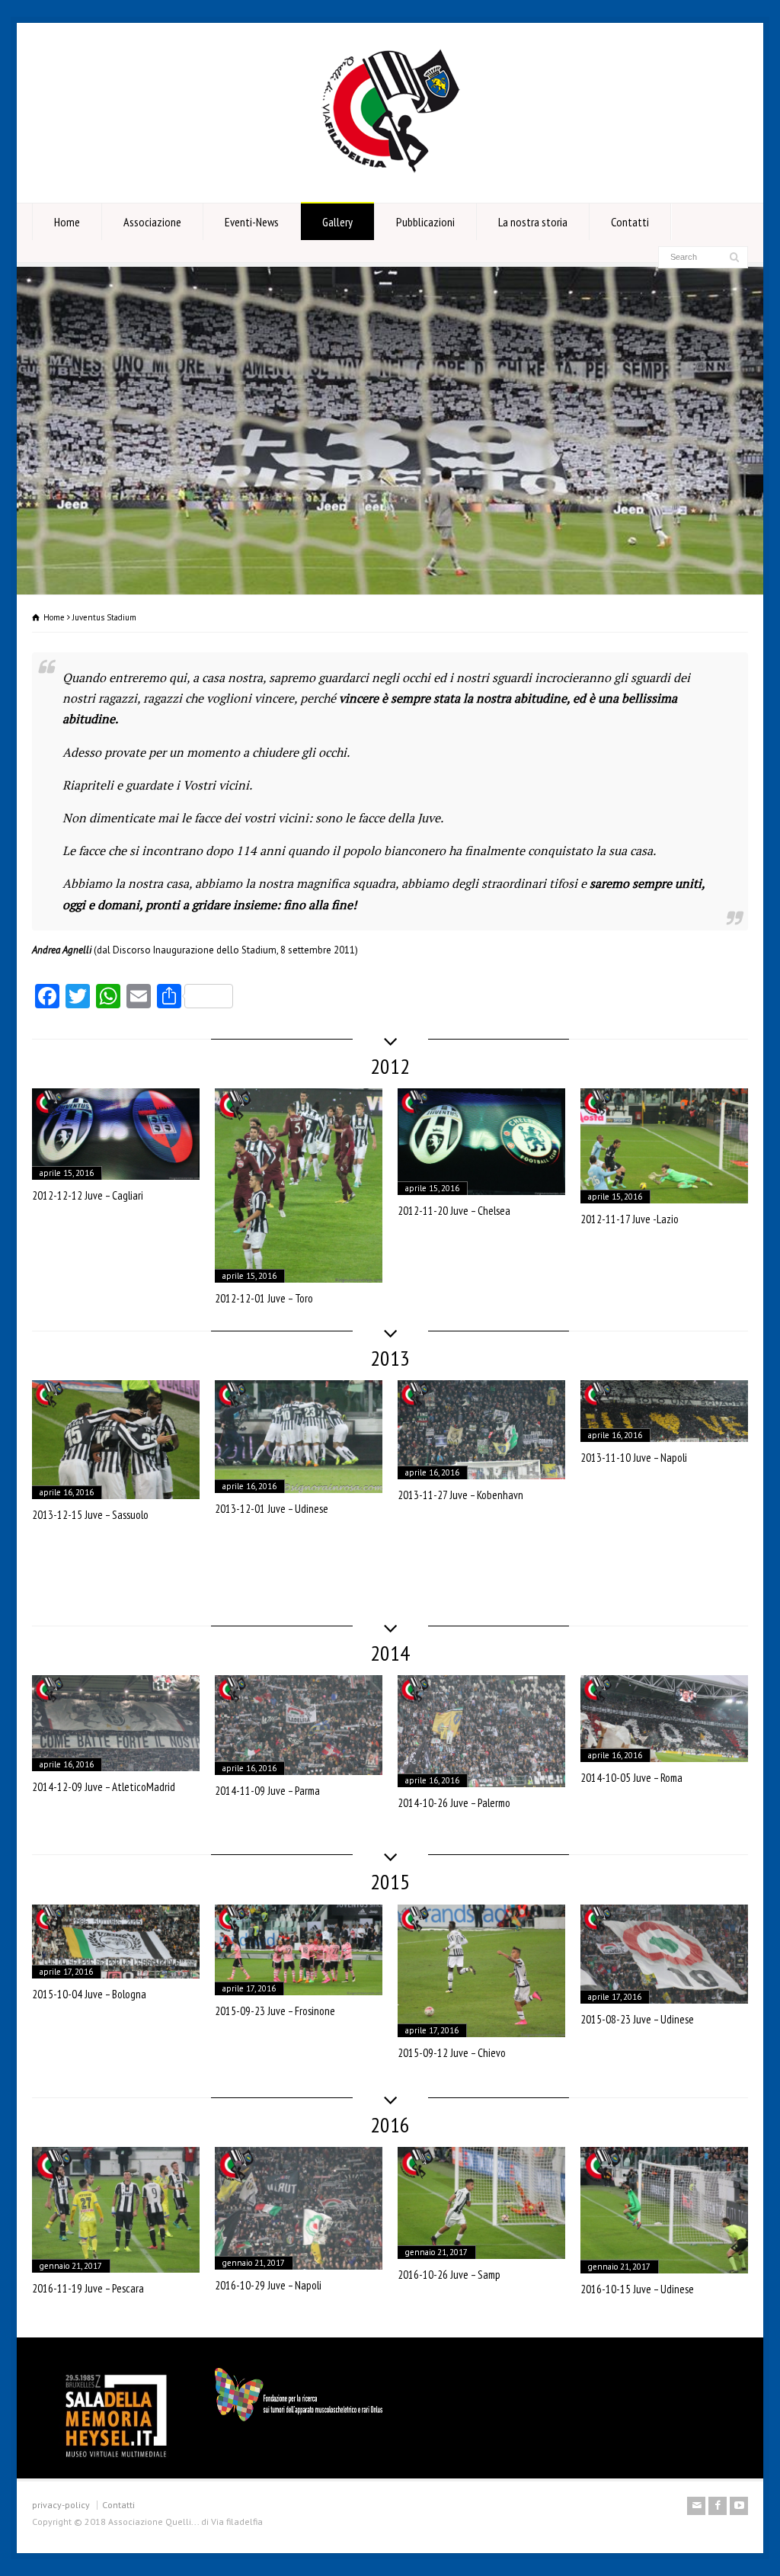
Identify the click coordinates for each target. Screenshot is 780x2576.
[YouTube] (739, 2506)
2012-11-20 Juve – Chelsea (454, 1211)
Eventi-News (252, 222)
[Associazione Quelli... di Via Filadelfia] (390, 174)
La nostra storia (533, 222)
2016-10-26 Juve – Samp (449, 2275)
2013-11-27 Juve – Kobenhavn (460, 1495)
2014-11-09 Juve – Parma (267, 1791)
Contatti (630, 222)
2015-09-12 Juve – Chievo (452, 2053)
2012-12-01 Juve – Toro (264, 1298)
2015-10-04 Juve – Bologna (89, 1994)
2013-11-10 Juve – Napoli (634, 1458)
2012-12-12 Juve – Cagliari (88, 1195)
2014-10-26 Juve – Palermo (454, 1803)
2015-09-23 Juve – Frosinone (275, 2011)
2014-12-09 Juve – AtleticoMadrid (104, 1787)
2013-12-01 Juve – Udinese (272, 1509)
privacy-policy (61, 2505)
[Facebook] (718, 2506)
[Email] (696, 2506)
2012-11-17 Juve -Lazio (630, 1219)
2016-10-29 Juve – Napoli (268, 2285)
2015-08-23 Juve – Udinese (637, 2019)
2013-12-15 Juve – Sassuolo (90, 1515)
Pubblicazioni (425, 222)
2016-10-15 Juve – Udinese (637, 2289)
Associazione (152, 222)
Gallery (337, 222)
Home (67, 222)
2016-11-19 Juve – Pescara (88, 2288)
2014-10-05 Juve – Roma (631, 1778)
